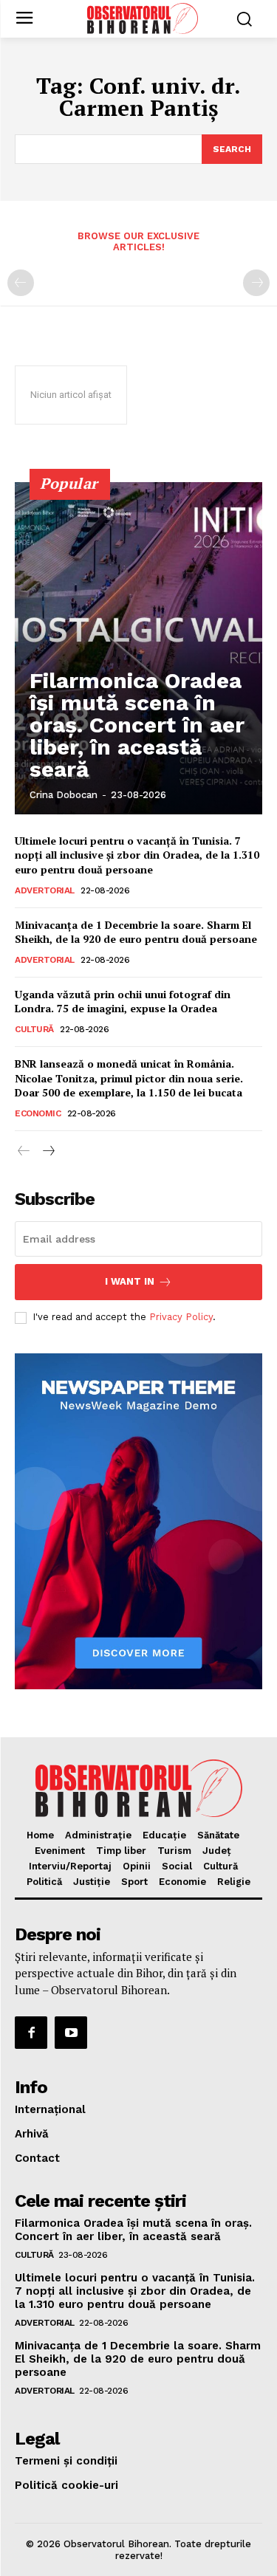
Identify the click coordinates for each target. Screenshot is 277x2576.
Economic (38, 1113)
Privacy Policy (181, 1317)
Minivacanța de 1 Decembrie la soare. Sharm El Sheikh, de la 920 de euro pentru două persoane (136, 932)
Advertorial (45, 890)
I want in (130, 1281)
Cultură (34, 1029)
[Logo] (142, 18)
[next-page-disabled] (256, 283)
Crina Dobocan (64, 795)
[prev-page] (21, 283)
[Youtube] (71, 2033)
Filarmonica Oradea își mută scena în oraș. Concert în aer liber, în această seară (137, 725)
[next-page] (48, 1151)
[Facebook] (31, 2033)
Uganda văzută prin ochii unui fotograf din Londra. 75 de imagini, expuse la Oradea (123, 1002)
